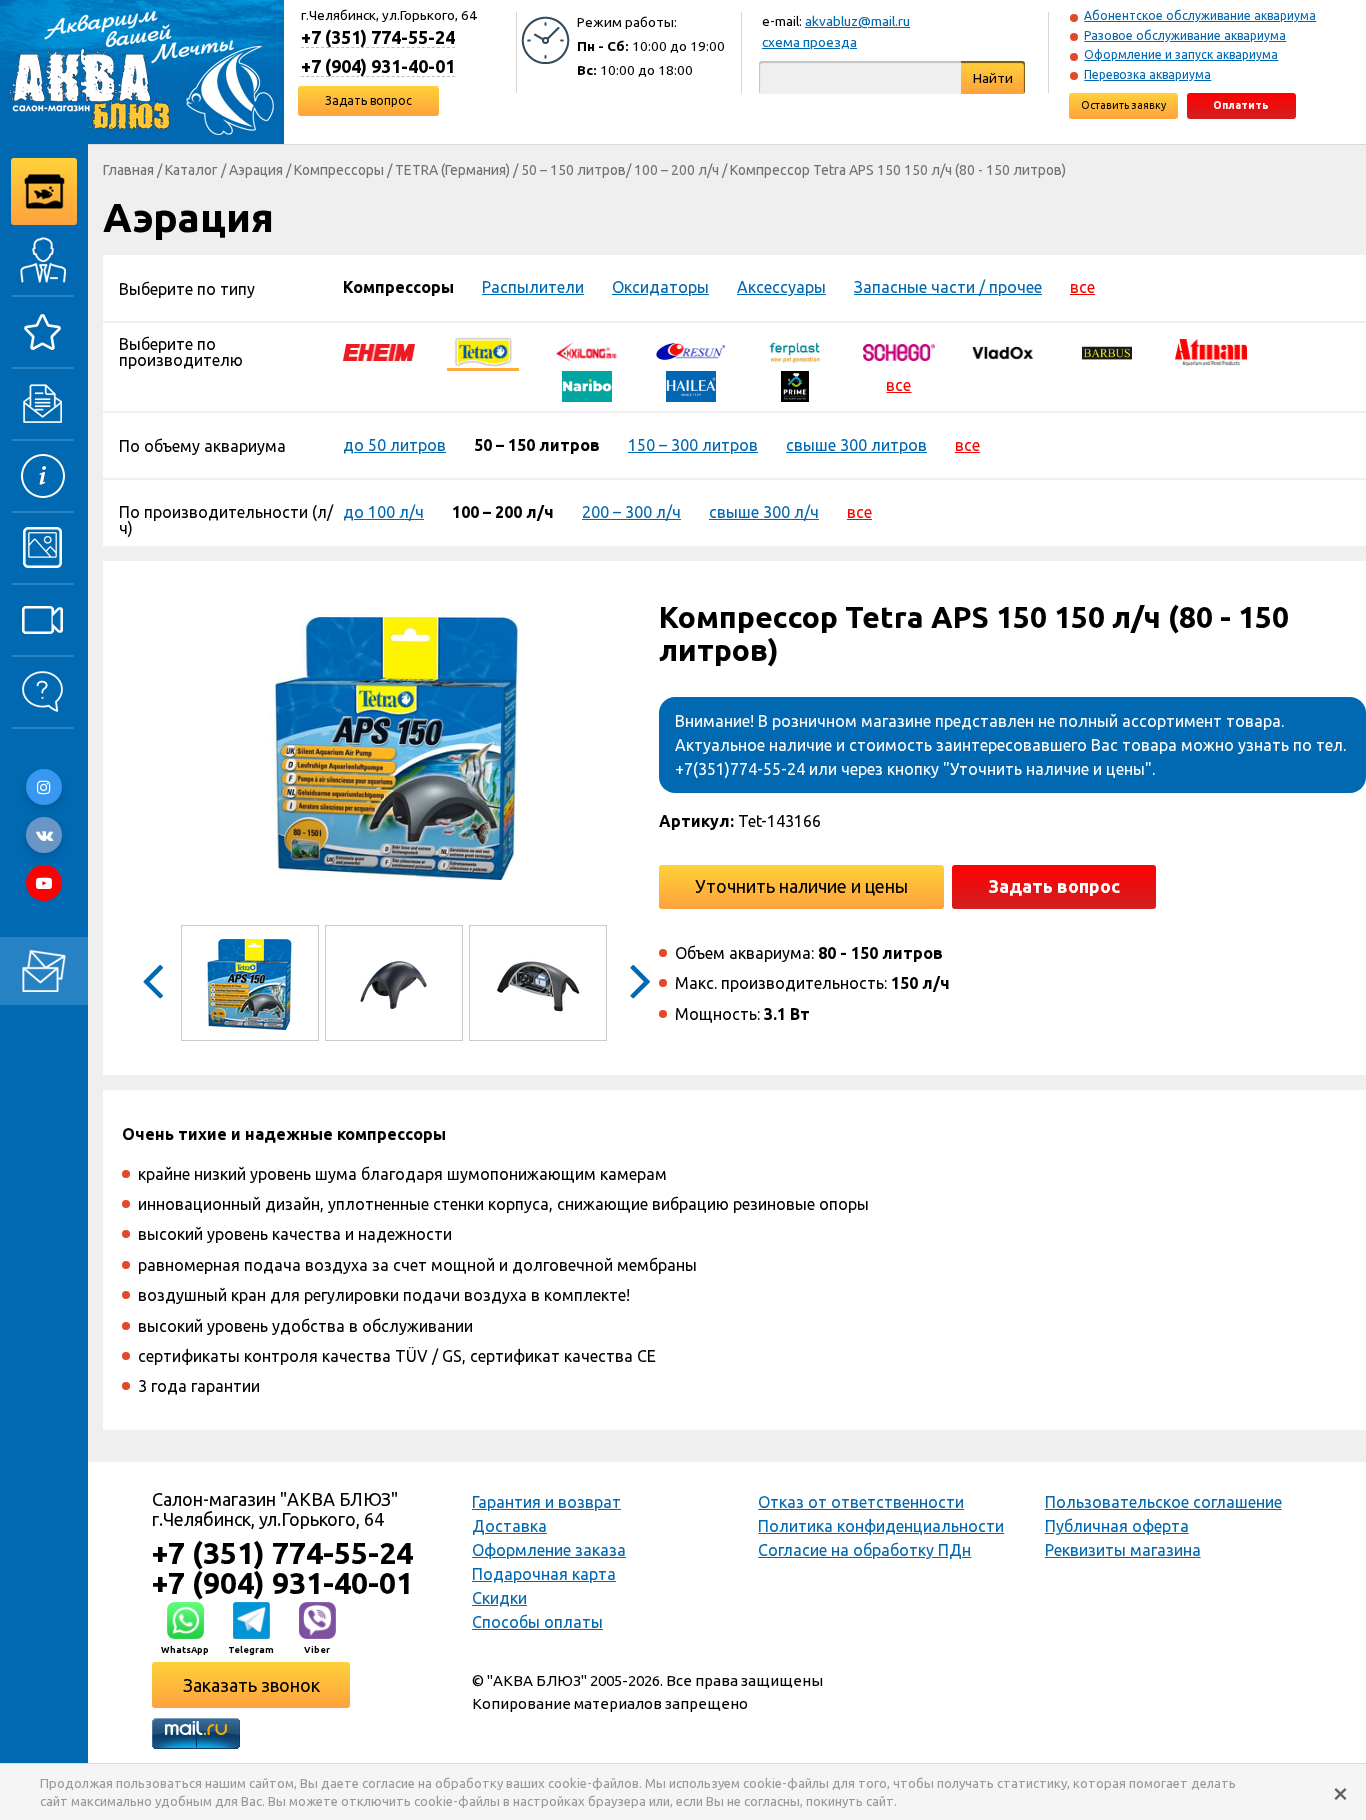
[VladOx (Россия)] (1003, 351)
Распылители (533, 287)
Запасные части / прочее (948, 287)
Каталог (191, 170)
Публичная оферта (1117, 1526)
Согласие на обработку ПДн (864, 1550)
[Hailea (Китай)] (691, 385)
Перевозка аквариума (1147, 74)
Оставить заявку (1123, 105)
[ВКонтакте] (44, 835)
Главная (128, 170)
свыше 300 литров (856, 445)
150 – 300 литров (693, 445)
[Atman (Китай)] (1211, 351)
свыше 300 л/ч (764, 512)
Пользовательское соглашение (1163, 1502)
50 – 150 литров (573, 170)
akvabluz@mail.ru (857, 21)
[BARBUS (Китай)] (1107, 351)
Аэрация (256, 170)
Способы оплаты (537, 1622)
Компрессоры (339, 170)
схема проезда (809, 42)
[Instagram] (44, 787)
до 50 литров (394, 445)
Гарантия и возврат (546, 1502)
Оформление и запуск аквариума (1181, 54)
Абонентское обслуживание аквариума (1200, 15)
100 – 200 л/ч (676, 170)
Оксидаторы (660, 287)
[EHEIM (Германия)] (379, 351)
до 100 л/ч (383, 512)
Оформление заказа (549, 1550)
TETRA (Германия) (452, 170)
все (1082, 287)
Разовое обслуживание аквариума (1185, 35)
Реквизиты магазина (1123, 1550)
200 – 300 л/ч (631, 512)
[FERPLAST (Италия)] (795, 351)
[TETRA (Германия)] (483, 351)
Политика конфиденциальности (881, 1526)
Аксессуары (781, 287)
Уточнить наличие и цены (801, 886)
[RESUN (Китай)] (691, 351)
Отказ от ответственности (861, 1502)
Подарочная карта (544, 1574)
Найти (993, 78)
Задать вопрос (368, 100)
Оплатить (1241, 105)
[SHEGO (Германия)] (899, 351)
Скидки (499, 1598)
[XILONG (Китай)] (587, 351)
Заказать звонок (251, 1685)
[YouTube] (44, 883)
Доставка (509, 1526)
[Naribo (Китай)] (587, 385)
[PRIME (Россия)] (795, 385)
